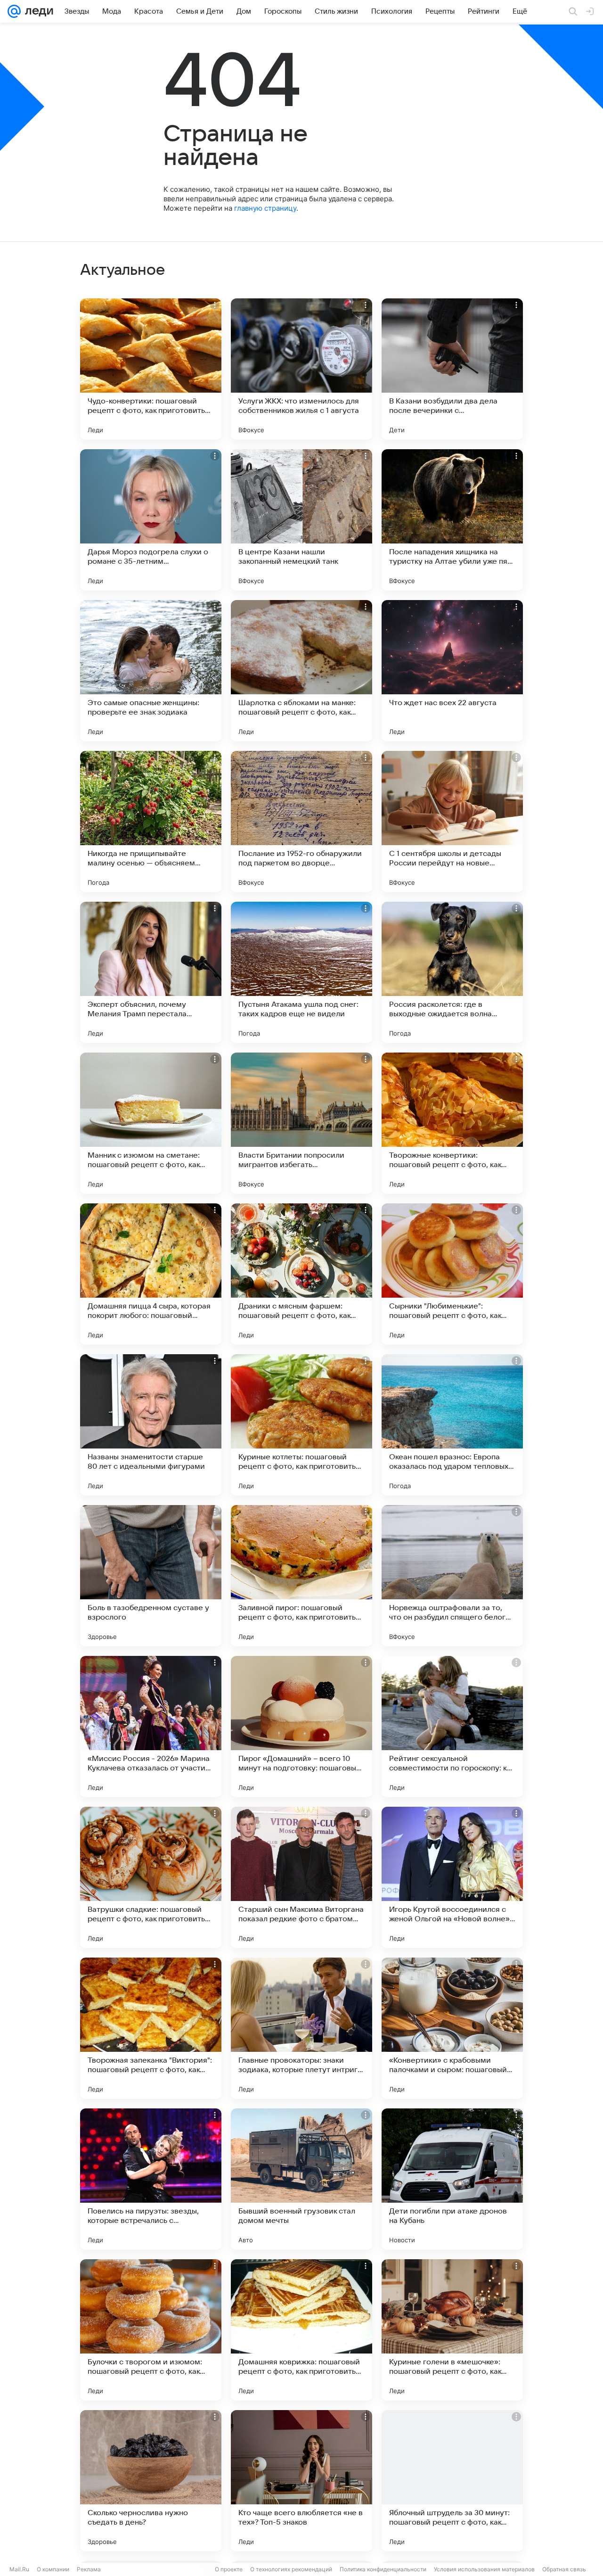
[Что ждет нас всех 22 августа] (452, 671)
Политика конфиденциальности (383, 2569)
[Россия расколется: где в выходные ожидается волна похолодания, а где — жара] (452, 972)
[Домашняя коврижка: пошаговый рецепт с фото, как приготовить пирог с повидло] (301, 2330)
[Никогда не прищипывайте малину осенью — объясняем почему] (151, 822)
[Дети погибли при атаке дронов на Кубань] (452, 2179)
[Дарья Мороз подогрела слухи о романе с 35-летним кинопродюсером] (151, 520)
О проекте (229, 2569)
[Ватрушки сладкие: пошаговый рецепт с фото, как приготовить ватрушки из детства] (151, 1877)
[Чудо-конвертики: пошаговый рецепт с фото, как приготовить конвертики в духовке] (151, 369)
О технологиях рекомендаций (291, 2569)
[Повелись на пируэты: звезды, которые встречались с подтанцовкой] (151, 2179)
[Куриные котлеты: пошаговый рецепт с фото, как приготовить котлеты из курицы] (301, 1425)
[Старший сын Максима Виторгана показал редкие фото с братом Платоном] (301, 1877)
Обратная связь (564, 2569)
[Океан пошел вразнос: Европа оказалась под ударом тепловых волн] (452, 1425)
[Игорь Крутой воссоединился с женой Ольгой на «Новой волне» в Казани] (452, 1877)
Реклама (89, 2569)
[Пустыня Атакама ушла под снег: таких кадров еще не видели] (301, 972)
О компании (53, 2569)
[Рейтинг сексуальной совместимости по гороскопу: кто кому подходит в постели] (452, 1727)
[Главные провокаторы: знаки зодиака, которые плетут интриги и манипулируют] (301, 2028)
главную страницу (265, 208)
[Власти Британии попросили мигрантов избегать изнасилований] (301, 1123)
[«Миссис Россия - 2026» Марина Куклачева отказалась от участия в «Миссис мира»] (151, 1727)
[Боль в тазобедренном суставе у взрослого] (151, 1576)
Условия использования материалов (484, 2569)
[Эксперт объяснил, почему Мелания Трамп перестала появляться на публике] (151, 972)
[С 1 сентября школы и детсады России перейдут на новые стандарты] (452, 822)
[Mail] (14, 11)
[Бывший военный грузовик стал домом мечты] (301, 2179)
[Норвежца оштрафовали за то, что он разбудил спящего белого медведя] (452, 1576)
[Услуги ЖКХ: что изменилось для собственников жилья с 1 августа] (301, 369)
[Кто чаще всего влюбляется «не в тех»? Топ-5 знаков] (301, 2481)
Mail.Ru (19, 2569)
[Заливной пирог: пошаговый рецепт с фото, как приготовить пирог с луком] (301, 1576)
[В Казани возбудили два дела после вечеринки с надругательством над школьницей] (452, 369)
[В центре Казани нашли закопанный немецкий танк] (301, 520)
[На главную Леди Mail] (37, 11)
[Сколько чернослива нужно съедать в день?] (151, 2481)
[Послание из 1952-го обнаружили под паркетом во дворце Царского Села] (301, 822)
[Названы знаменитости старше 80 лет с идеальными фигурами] (151, 1425)
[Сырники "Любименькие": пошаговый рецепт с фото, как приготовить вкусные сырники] (452, 1274)
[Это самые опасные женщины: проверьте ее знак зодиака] (151, 671)
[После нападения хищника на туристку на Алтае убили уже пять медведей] (452, 520)
